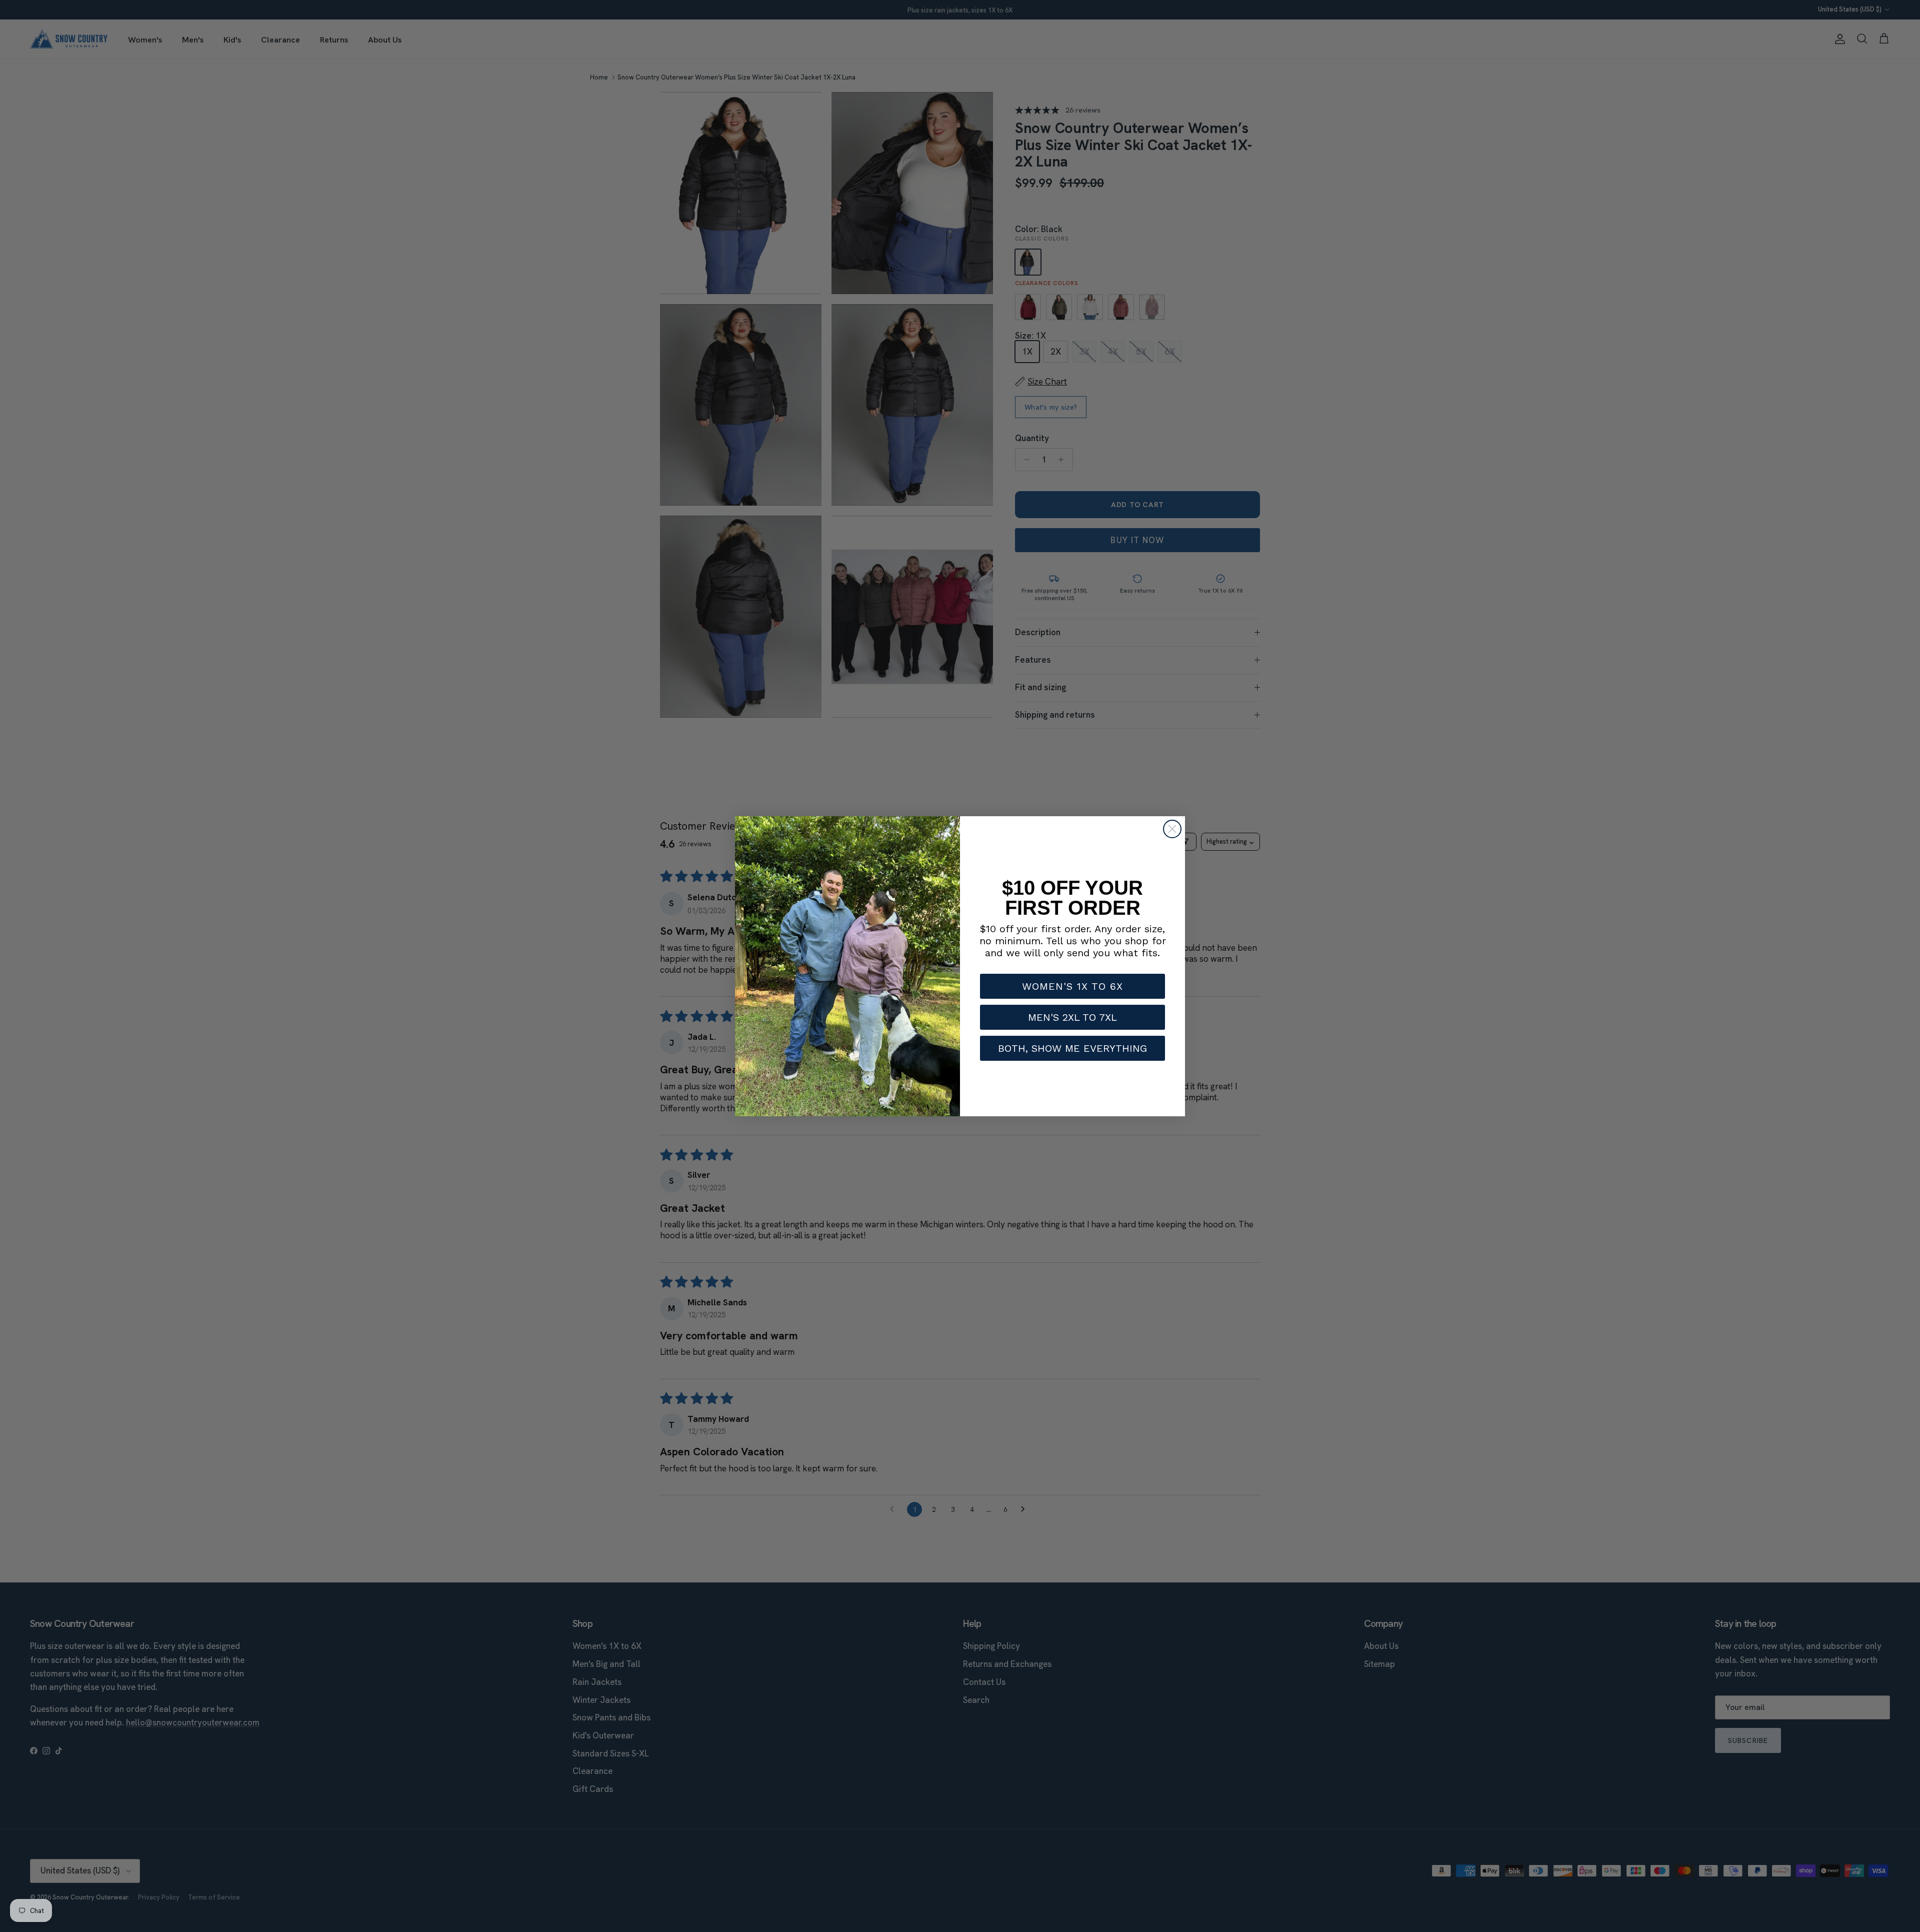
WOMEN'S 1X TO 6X (1072, 986)
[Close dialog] (1172, 829)
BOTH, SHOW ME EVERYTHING (1072, 1048)
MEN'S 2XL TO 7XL (1072, 1017)
